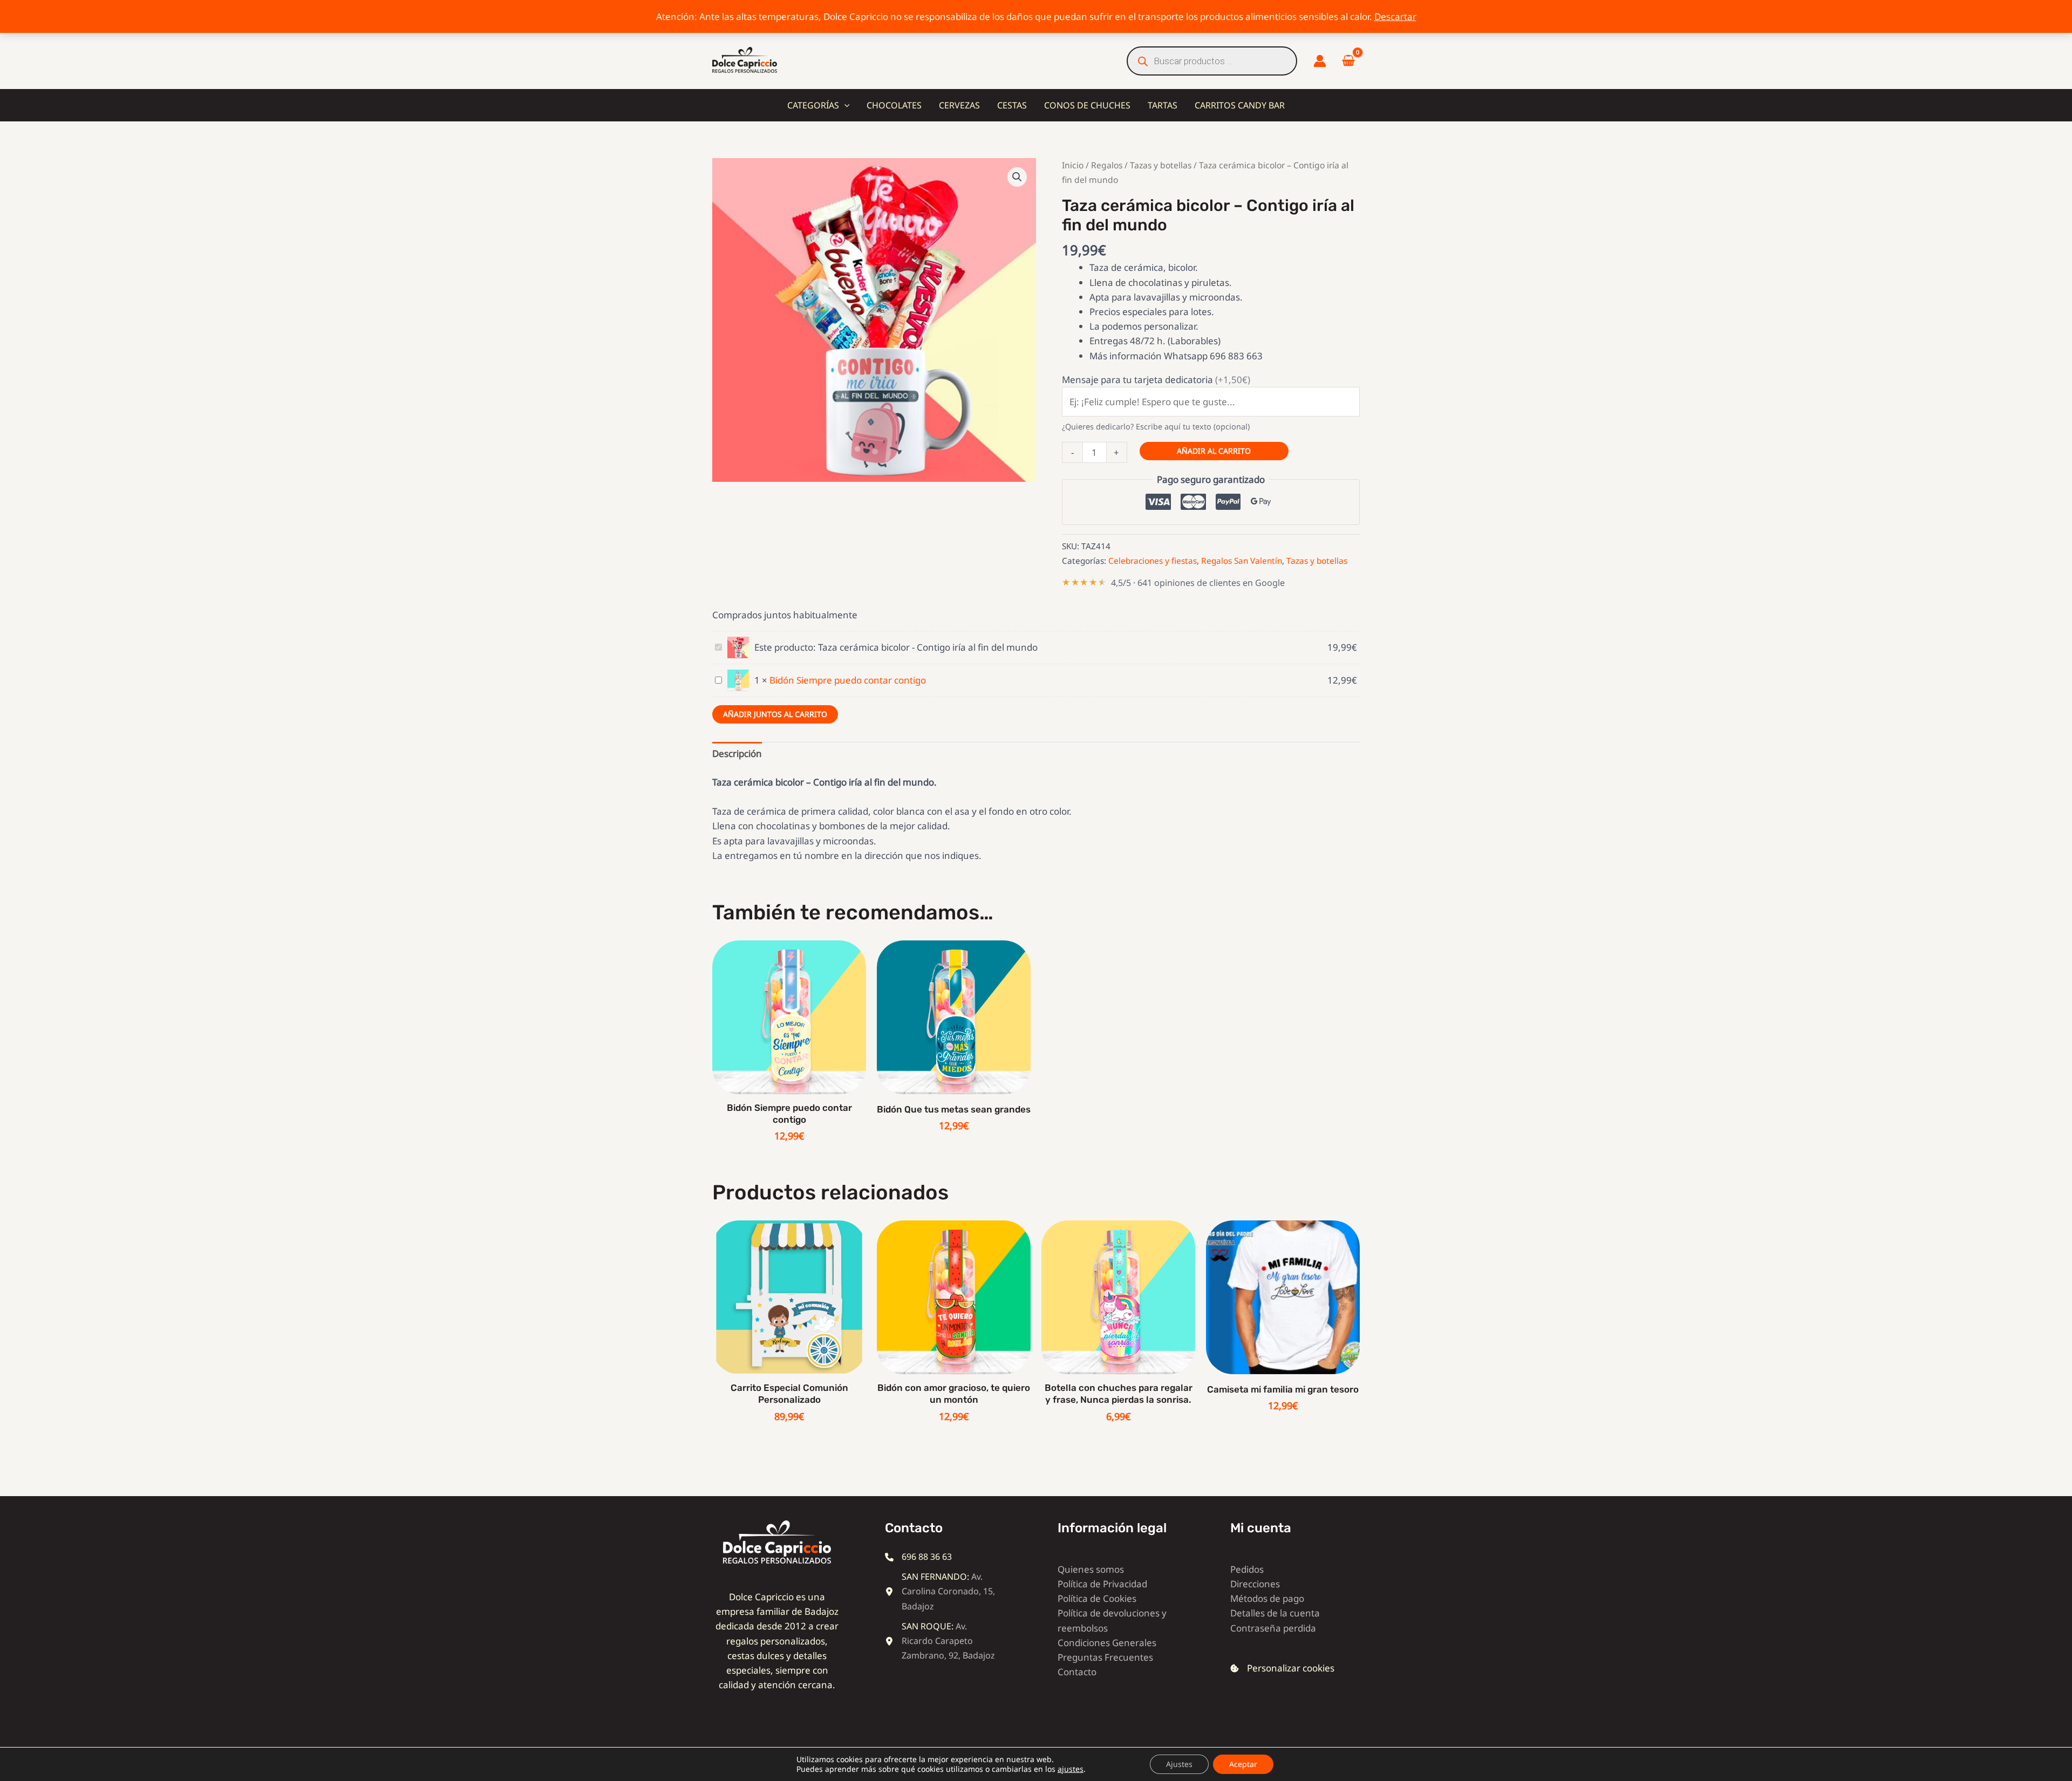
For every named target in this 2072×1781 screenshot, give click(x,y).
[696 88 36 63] (918, 1557)
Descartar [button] (1395, 16)
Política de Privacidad (1102, 1584)
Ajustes (1179, 1764)
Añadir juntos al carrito (775, 714)
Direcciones (1255, 1584)
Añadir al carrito (1214, 451)
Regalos (1107, 165)
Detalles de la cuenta (1275, 1613)
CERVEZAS (959, 105)
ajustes (1071, 1769)
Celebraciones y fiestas (1153, 561)
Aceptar (1243, 1764)
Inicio (1073, 165)
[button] (844, 105)
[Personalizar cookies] (1282, 1668)
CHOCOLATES (894, 105)
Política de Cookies (1097, 1598)
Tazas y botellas (1161, 165)
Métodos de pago (1267, 1598)
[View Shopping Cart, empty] (1348, 61)
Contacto (1077, 1672)
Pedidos (1247, 1569)
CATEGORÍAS (813, 105)
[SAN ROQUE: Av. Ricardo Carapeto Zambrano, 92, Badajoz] (942, 1641)
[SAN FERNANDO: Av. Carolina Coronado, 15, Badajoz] (942, 1592)
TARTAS (1163, 105)
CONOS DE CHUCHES (1087, 105)
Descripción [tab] (737, 753)
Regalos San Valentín (1242, 561)
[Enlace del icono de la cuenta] (1320, 61)
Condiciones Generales (1107, 1643)
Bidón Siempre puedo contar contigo (848, 680)
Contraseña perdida (1273, 1628)
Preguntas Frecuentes (1105, 1657)
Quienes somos (1091, 1569)
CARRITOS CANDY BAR (1240, 105)
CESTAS (1012, 105)
